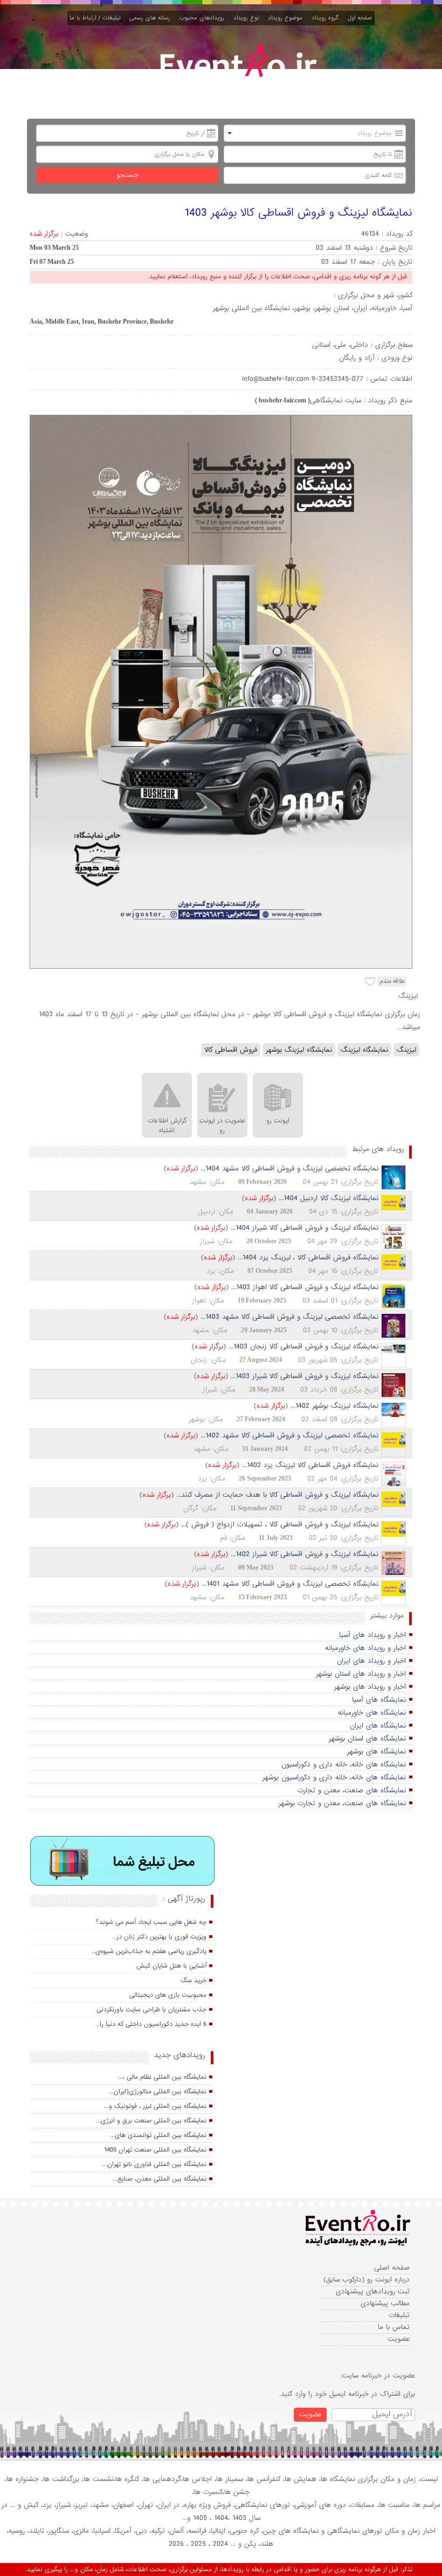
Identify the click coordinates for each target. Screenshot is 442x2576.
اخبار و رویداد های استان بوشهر (361, 1674)
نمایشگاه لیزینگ (364, 1050)
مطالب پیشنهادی (385, 2303)
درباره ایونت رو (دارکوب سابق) (367, 2280)
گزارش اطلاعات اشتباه (167, 1126)
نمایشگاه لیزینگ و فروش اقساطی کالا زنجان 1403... (303, 1347)
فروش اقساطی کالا (231, 1050)
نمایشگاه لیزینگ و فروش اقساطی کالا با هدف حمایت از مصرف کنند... (277, 1495)
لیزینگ (406, 1050)
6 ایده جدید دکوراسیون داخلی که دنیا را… (151, 2024)
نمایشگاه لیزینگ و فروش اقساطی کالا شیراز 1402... (305, 1554)
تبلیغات (399, 2315)
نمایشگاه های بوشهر (377, 1752)
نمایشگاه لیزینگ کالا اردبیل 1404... (329, 1198)
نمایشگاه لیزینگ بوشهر (299, 1050)
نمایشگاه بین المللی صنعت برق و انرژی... (151, 2121)
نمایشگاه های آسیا (379, 1700)
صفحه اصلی (392, 2268)
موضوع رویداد (287, 18)
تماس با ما (394, 2327)
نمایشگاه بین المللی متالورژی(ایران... (158, 2092)
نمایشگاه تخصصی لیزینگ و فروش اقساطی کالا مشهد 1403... (289, 1317)
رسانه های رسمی (152, 18)
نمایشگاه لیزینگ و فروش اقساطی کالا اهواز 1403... (305, 1287)
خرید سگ (194, 1981)
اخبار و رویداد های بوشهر (370, 1687)
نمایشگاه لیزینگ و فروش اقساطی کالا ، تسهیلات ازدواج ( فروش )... (280, 1525)
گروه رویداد (327, 18)
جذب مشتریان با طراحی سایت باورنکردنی (151, 2010)
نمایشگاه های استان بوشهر (367, 1739)
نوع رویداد (248, 18)
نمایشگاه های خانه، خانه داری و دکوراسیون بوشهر (334, 1777)
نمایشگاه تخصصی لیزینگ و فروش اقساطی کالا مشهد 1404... (289, 1169)
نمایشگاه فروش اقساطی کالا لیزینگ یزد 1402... (310, 1465)
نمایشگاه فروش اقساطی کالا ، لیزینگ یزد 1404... (308, 1258)
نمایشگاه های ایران (378, 1726)
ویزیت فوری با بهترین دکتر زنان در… (160, 1937)
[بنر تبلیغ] (123, 1862)
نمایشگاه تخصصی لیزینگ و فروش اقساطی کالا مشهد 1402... (289, 1436)
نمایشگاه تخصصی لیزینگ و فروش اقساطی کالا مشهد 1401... (290, 1584)
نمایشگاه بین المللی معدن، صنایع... (160, 2179)
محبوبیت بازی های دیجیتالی (168, 1995)
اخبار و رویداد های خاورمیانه (365, 1648)
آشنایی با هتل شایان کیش (171, 1966)
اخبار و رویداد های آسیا (372, 1635)
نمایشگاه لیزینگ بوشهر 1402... (334, 1406)
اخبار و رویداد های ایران (371, 1661)
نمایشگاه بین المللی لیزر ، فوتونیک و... (155, 2106)
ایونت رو (278, 1121)
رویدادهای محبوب (204, 18)
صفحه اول (360, 18)
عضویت (399, 2339)
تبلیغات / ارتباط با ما (97, 18)
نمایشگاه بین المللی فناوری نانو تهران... (154, 2164)
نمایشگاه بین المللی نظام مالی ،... (162, 2077)
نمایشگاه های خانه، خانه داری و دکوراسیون (344, 1765)
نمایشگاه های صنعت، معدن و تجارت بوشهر (342, 1803)
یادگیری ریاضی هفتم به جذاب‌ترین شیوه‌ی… (149, 1951)
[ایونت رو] (237, 74)
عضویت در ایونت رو (222, 1126)
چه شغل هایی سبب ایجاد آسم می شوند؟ (151, 1922)
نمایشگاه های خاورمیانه (372, 1713)
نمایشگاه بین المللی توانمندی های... (158, 2135)
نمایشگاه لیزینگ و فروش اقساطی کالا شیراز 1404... (305, 1228)
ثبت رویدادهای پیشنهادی (373, 2291)
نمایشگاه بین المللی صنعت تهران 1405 (155, 2150)
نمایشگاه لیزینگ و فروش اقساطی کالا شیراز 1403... (305, 1376)
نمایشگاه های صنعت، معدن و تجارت (352, 1790)
